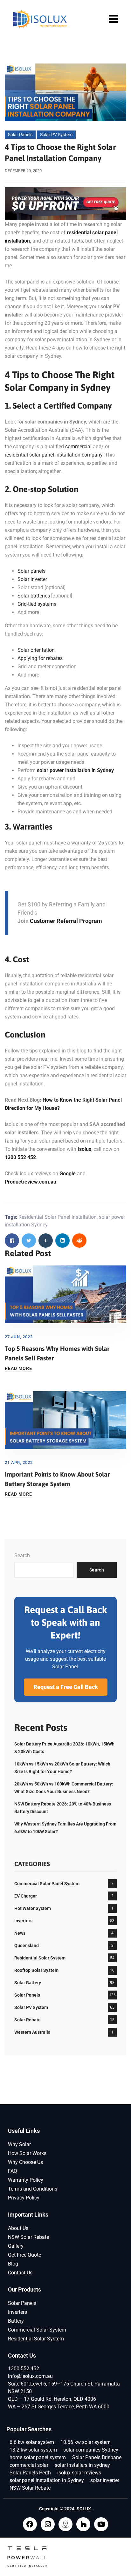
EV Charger (26, 1896)
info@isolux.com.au (30, 2376)
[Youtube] (101, 2524)
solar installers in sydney (82, 2465)
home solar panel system (38, 2457)
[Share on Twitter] (29, 1241)
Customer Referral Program (66, 921)
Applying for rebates (40, 658)
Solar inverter (32, 579)
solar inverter (105, 2480)
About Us (18, 2228)
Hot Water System (33, 1908)
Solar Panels (20, 135)
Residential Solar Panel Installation (58, 1217)
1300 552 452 (20, 1157)
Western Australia (32, 2032)
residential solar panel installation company (54, 455)
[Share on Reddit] (79, 1241)
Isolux (84, 1149)
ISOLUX (83, 2509)
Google (68, 1174)
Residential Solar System (40, 1958)
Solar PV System (56, 135)
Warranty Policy (26, 2180)
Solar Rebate (28, 2020)
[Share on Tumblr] (46, 1241)
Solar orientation (36, 650)
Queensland (27, 1945)
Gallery (16, 2246)
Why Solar (19, 2144)
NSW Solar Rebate (28, 2237)
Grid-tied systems (37, 604)
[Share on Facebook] (12, 1241)
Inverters (23, 1921)
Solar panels (31, 571)
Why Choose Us (25, 2162)
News (20, 1933)
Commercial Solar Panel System (47, 1884)
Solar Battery (28, 1983)
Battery (16, 2321)
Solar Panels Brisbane (97, 2457)
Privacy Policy (24, 2198)
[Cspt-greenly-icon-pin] (65, 2524)
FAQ (13, 2171)
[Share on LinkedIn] (62, 1241)
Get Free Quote (24, 2255)
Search (22, 1555)
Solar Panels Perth (30, 2473)
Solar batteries (34, 596)
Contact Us (20, 2273)
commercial (78, 447)
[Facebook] (30, 2524)
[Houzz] (83, 2524)
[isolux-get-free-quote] (65, 203)
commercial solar (29, 2465)
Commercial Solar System (37, 2330)
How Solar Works (27, 2153)
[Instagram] (48, 2524)
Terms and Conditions (33, 2189)
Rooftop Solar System (36, 1970)
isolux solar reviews (79, 2473)
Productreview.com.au (31, 1182)
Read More (18, 1368)
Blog (13, 2264)
